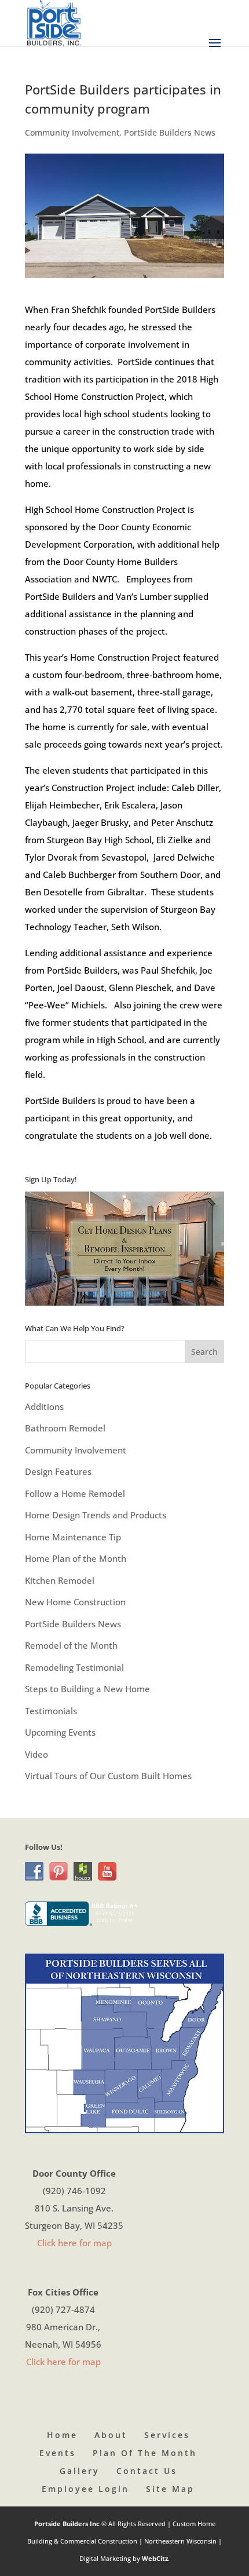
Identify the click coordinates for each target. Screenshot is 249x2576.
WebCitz (155, 2558)
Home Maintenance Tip (73, 1537)
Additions (44, 1407)
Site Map (170, 2489)
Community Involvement (72, 132)
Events (58, 2453)
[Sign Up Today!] (124, 1249)
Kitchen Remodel (60, 1580)
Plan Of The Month (145, 2453)
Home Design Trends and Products (96, 1515)
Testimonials (51, 1711)
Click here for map (74, 2243)
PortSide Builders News (170, 132)
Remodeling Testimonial (74, 1667)
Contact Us (147, 2471)
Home (62, 2435)
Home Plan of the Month (76, 1558)
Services (167, 2435)
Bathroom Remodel (65, 1428)
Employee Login (85, 2489)
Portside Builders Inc (68, 2524)
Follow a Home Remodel (75, 1493)
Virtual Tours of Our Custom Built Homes (108, 1776)
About (111, 2435)
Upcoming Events (60, 1732)
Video (36, 1754)
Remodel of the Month (71, 1645)
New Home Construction (75, 1602)
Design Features (58, 1471)
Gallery (80, 2471)
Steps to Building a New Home (87, 1689)
